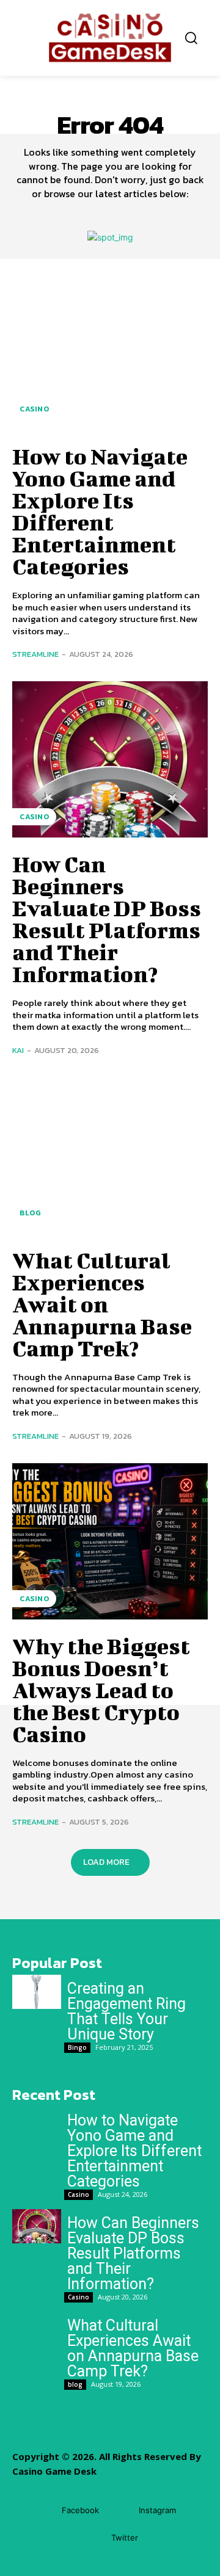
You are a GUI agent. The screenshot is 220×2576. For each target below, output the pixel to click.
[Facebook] (44, 2510)
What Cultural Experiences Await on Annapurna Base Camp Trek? (102, 1304)
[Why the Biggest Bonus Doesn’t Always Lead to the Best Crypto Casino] (110, 1541)
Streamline (35, 654)
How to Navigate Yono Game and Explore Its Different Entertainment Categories (100, 511)
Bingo (77, 2047)
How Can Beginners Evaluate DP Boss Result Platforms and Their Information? (107, 919)
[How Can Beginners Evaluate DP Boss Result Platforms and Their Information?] (110, 759)
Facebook (80, 2510)
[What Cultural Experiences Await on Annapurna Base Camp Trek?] (110, 1156)
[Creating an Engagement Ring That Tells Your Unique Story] (37, 1992)
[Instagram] (121, 2510)
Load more (106, 1862)
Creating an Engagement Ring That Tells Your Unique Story (127, 2011)
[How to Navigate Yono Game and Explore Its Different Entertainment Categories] (110, 352)
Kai (18, 1050)
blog (30, 1213)
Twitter (125, 2538)
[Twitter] (93, 2538)
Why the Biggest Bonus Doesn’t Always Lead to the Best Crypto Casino (101, 1690)
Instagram (157, 2510)
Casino (34, 409)
